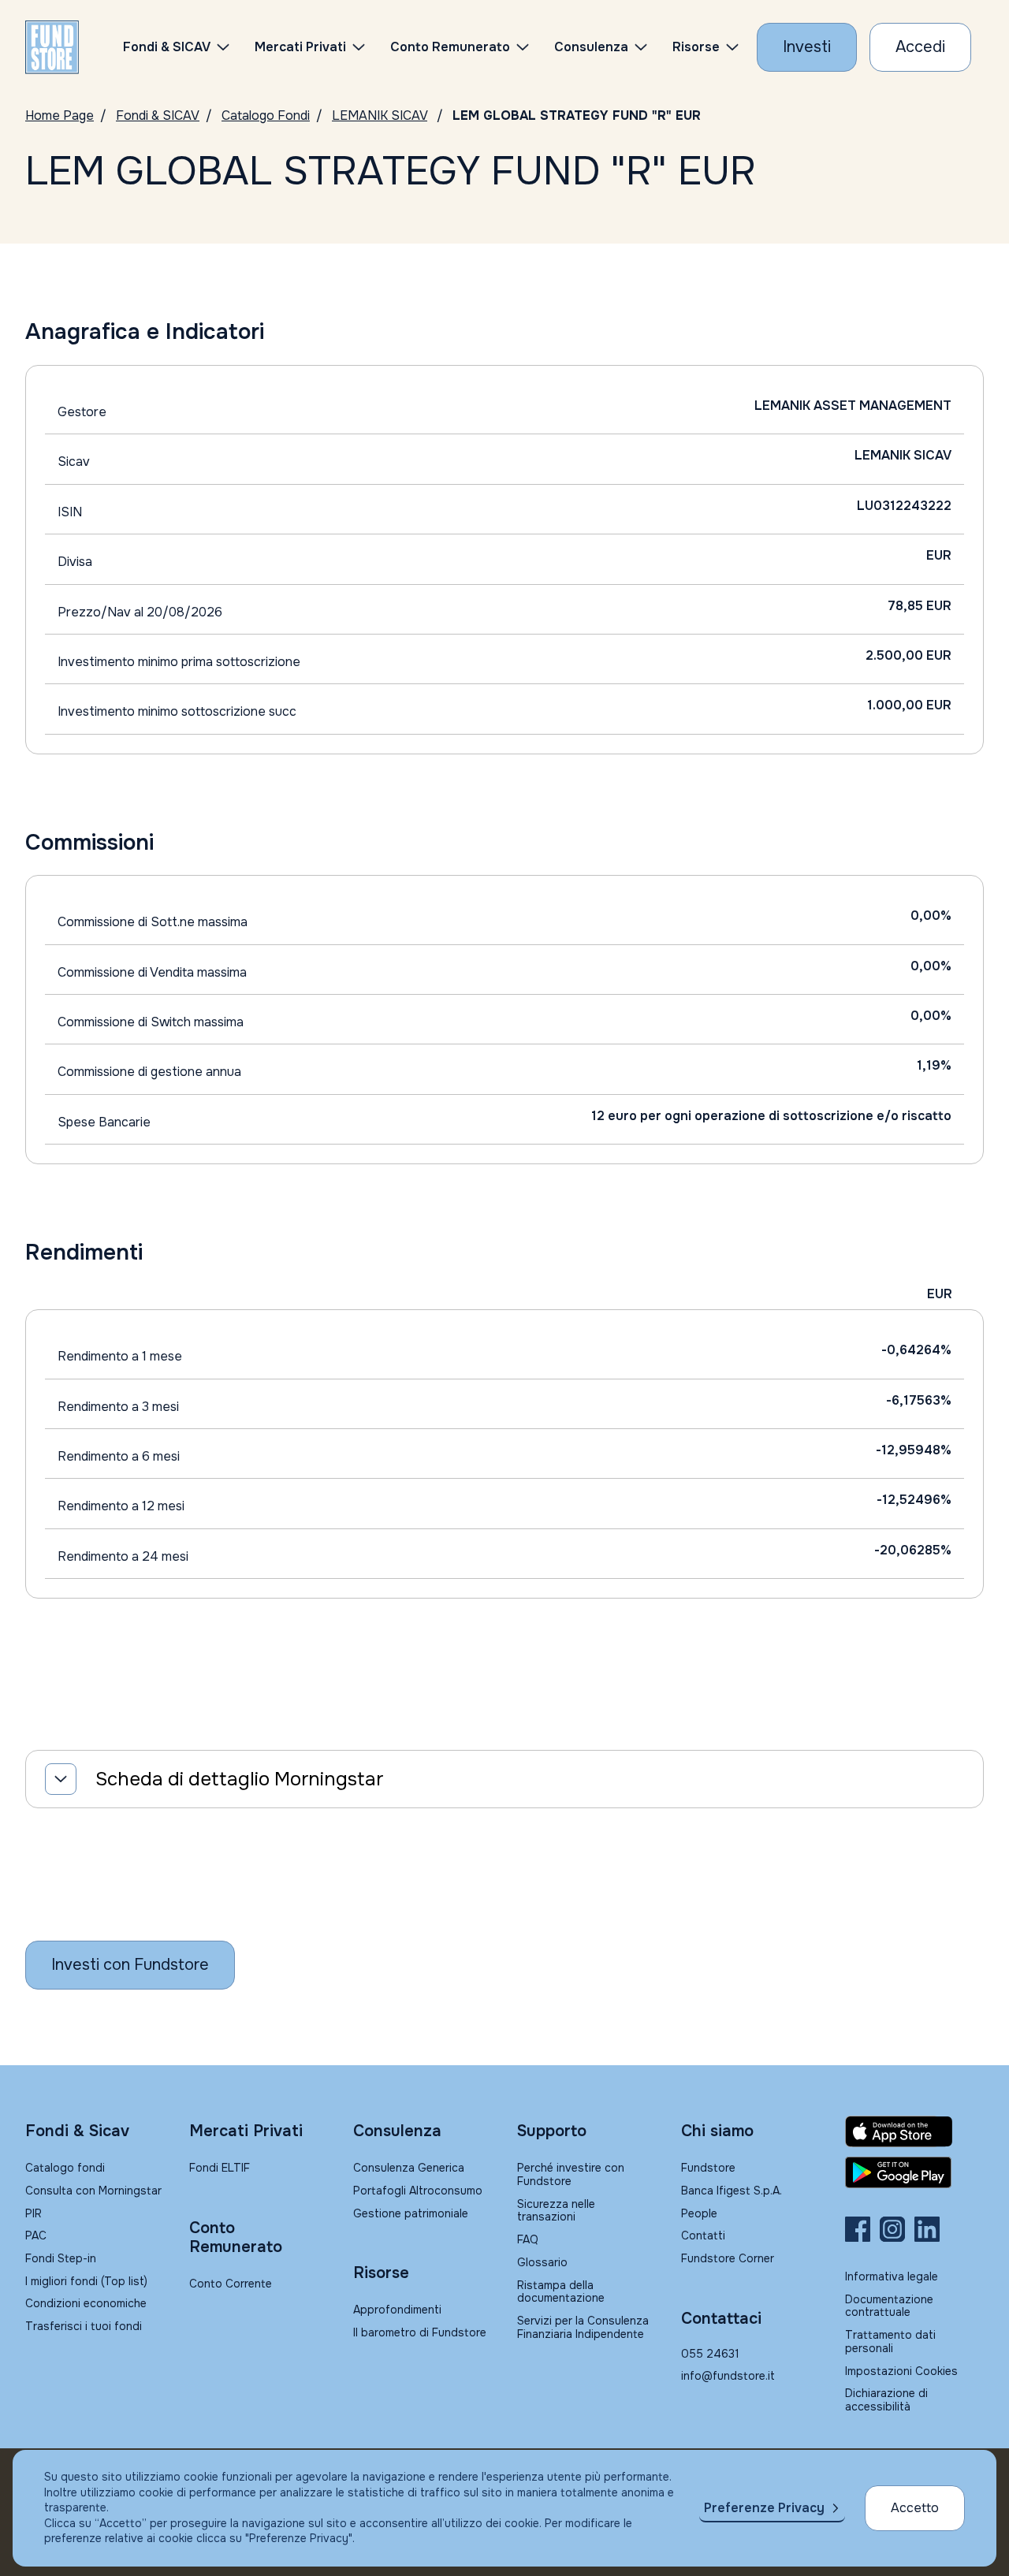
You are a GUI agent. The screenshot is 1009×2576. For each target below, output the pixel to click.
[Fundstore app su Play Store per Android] (914, 2172)
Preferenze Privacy (764, 2508)
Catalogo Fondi (266, 115)
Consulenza (591, 47)
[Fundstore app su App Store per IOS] (914, 2131)
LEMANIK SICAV (380, 115)
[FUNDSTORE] (52, 47)
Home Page (60, 115)
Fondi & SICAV (158, 115)
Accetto (915, 2508)
